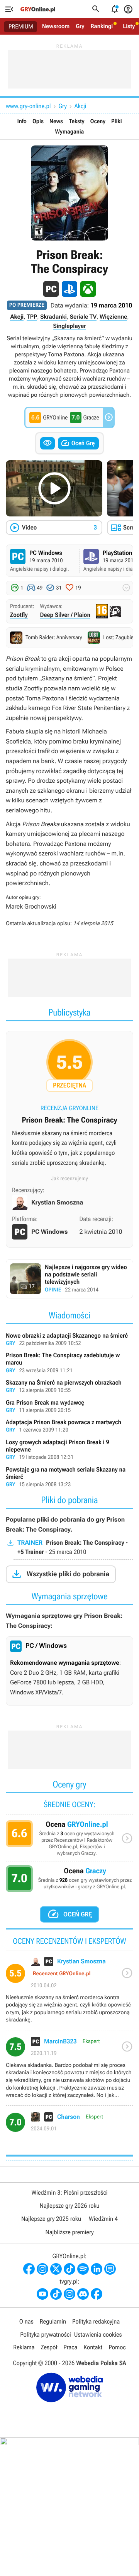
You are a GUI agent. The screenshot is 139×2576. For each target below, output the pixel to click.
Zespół (49, 2347)
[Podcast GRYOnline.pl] (83, 2269)
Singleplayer (69, 326)
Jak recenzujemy (69, 1179)
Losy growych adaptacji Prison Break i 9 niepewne (69, 1450)
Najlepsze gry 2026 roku (69, 2206)
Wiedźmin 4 (103, 2219)
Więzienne (113, 317)
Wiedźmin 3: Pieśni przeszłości (69, 2193)
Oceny (98, 121)
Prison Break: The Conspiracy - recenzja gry (69, 1106)
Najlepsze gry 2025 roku (51, 2219)
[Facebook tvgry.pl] (97, 2294)
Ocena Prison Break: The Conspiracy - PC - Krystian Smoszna (69, 1993)
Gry (80, 26)
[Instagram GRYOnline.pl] (42, 2269)
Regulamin (53, 2321)
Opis (38, 121)
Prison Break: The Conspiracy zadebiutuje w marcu (69, 1363)
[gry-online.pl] (38, 9)
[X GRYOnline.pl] (56, 2269)
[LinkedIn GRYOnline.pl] (97, 2269)
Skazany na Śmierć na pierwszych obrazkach (69, 1387)
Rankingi (102, 26)
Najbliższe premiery (69, 2232)
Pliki (116, 121)
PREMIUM (21, 27)
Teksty (76, 121)
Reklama (24, 2347)
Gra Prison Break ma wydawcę (69, 1407)
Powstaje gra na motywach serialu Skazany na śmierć (69, 1478)
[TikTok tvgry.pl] (56, 2294)
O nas (26, 2321)
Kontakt (93, 2347)
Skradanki (53, 317)
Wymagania (70, 132)
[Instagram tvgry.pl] (69, 2294)
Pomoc (117, 2347)
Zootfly (19, 615)
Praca (70, 2347)
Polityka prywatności (46, 2335)
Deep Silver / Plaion (65, 615)
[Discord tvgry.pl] (83, 2294)
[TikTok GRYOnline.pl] (69, 2269)
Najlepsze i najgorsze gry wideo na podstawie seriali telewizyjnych (69, 1279)
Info (22, 121)
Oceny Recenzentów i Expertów (69, 1840)
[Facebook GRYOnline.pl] (29, 2269)
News (56, 121)
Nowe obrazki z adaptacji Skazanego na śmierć (69, 1340)
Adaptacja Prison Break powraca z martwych (69, 1427)
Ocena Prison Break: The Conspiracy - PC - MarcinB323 (69, 2071)
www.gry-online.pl (28, 106)
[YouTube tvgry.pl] (42, 2294)
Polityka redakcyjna (96, 2321)
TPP (32, 317)
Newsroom (56, 26)
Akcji (81, 106)
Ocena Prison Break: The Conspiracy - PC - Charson (69, 2125)
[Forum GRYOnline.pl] (110, 2269)
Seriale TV (83, 317)
